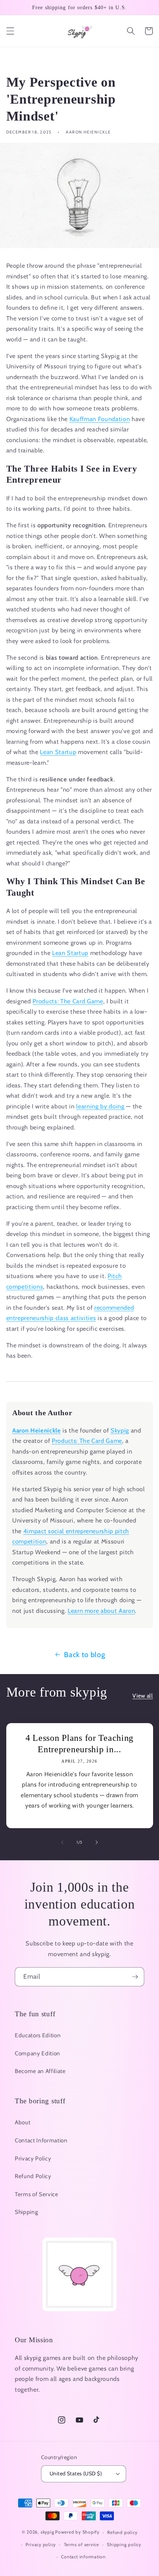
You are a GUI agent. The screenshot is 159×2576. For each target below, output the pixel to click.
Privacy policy (41, 2544)
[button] (10, 31)
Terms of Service (37, 2194)
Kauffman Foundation (100, 419)
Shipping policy (124, 2544)
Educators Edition (38, 2035)
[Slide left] (62, 1842)
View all (143, 1696)
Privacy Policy (33, 2158)
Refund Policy (33, 2176)
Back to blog (84, 1655)
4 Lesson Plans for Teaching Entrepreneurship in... (79, 1744)
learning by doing (100, 1106)
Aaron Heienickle (37, 1430)
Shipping (26, 2212)
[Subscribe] (135, 1977)
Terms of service (82, 2544)
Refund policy (122, 2532)
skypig (48, 2532)
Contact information (83, 2557)
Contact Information (41, 2140)
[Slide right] (97, 1842)
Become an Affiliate (40, 2071)
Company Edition (38, 2053)
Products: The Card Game (68, 1001)
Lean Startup (58, 752)
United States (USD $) (76, 2473)
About (23, 2122)
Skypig (120, 1430)
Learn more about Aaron (102, 1611)
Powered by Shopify (77, 2532)
